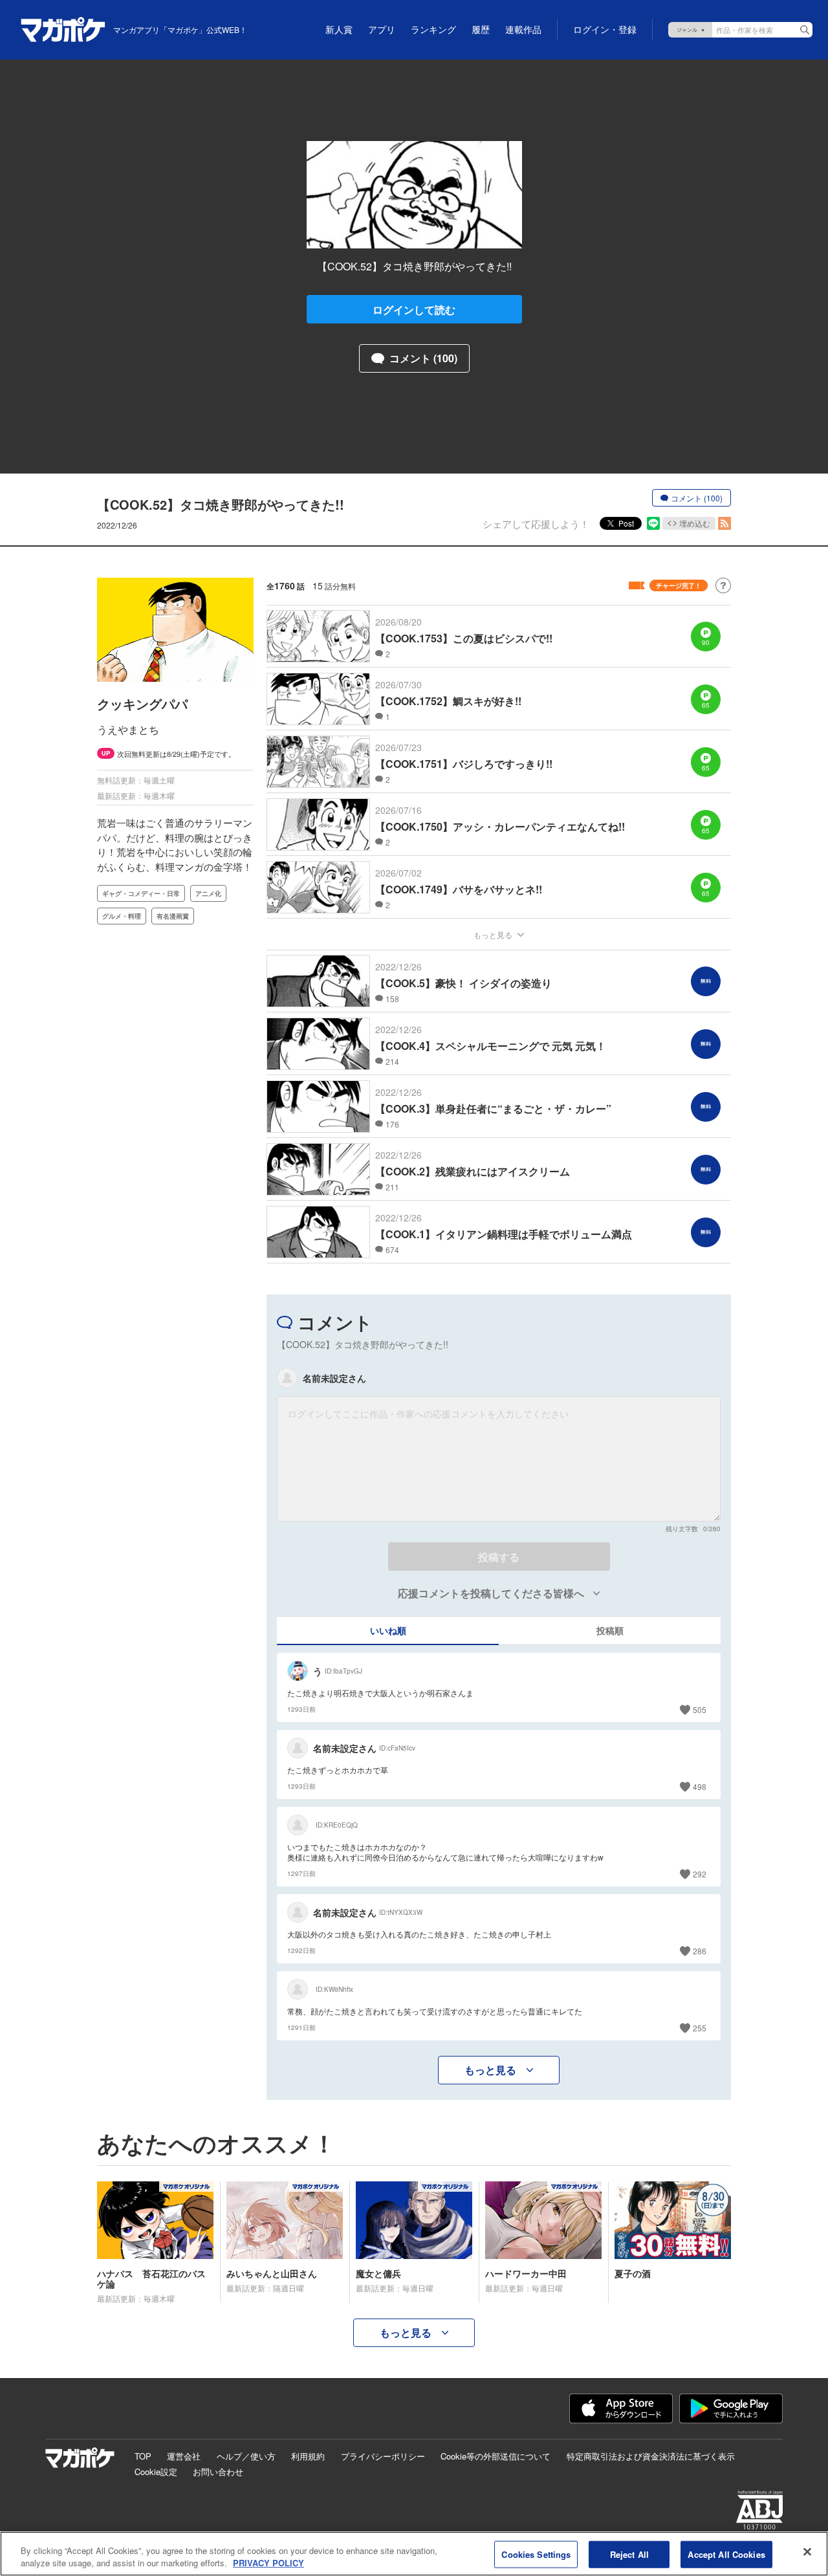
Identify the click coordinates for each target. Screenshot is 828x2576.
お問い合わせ (218, 2472)
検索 (805, 30)
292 (700, 1874)
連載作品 (523, 30)
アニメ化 (208, 893)
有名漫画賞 (173, 916)
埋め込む (695, 523)
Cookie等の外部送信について (496, 2456)
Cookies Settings (536, 2554)
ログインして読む (414, 310)
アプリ (382, 30)
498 (700, 1786)
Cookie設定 (156, 2472)
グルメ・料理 (122, 916)
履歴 (481, 30)
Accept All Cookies (726, 2554)
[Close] (807, 2552)
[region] (414, 2554)
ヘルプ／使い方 (246, 2456)
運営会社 (184, 2456)
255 (700, 2028)
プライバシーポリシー (383, 2456)
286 (700, 1951)
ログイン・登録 (605, 30)
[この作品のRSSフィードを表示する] (724, 523)
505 (700, 1709)
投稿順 (610, 1630)
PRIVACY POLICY (268, 2563)
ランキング (433, 30)
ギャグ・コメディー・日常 (141, 893)
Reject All (629, 2554)
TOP (143, 2456)
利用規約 (308, 2456)
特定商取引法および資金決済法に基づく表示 (651, 2456)
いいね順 (388, 1630)
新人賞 (339, 30)
